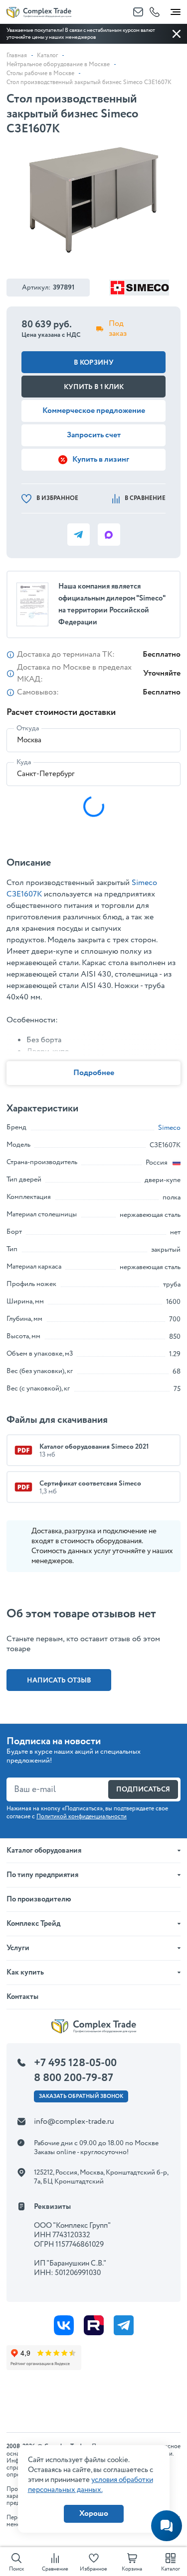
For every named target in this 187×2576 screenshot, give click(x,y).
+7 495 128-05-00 (75, 2063)
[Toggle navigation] (176, 10)
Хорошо (94, 2514)
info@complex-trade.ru (74, 2122)
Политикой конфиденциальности (82, 1817)
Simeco (169, 1128)
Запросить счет (94, 435)
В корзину (94, 363)
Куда (24, 762)
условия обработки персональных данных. (91, 2485)
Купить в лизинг (101, 459)
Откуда (28, 728)
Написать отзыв (59, 1681)
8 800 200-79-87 (74, 2078)
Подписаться (143, 1789)
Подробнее (94, 1073)
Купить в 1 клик (94, 387)
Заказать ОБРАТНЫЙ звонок (81, 2096)
